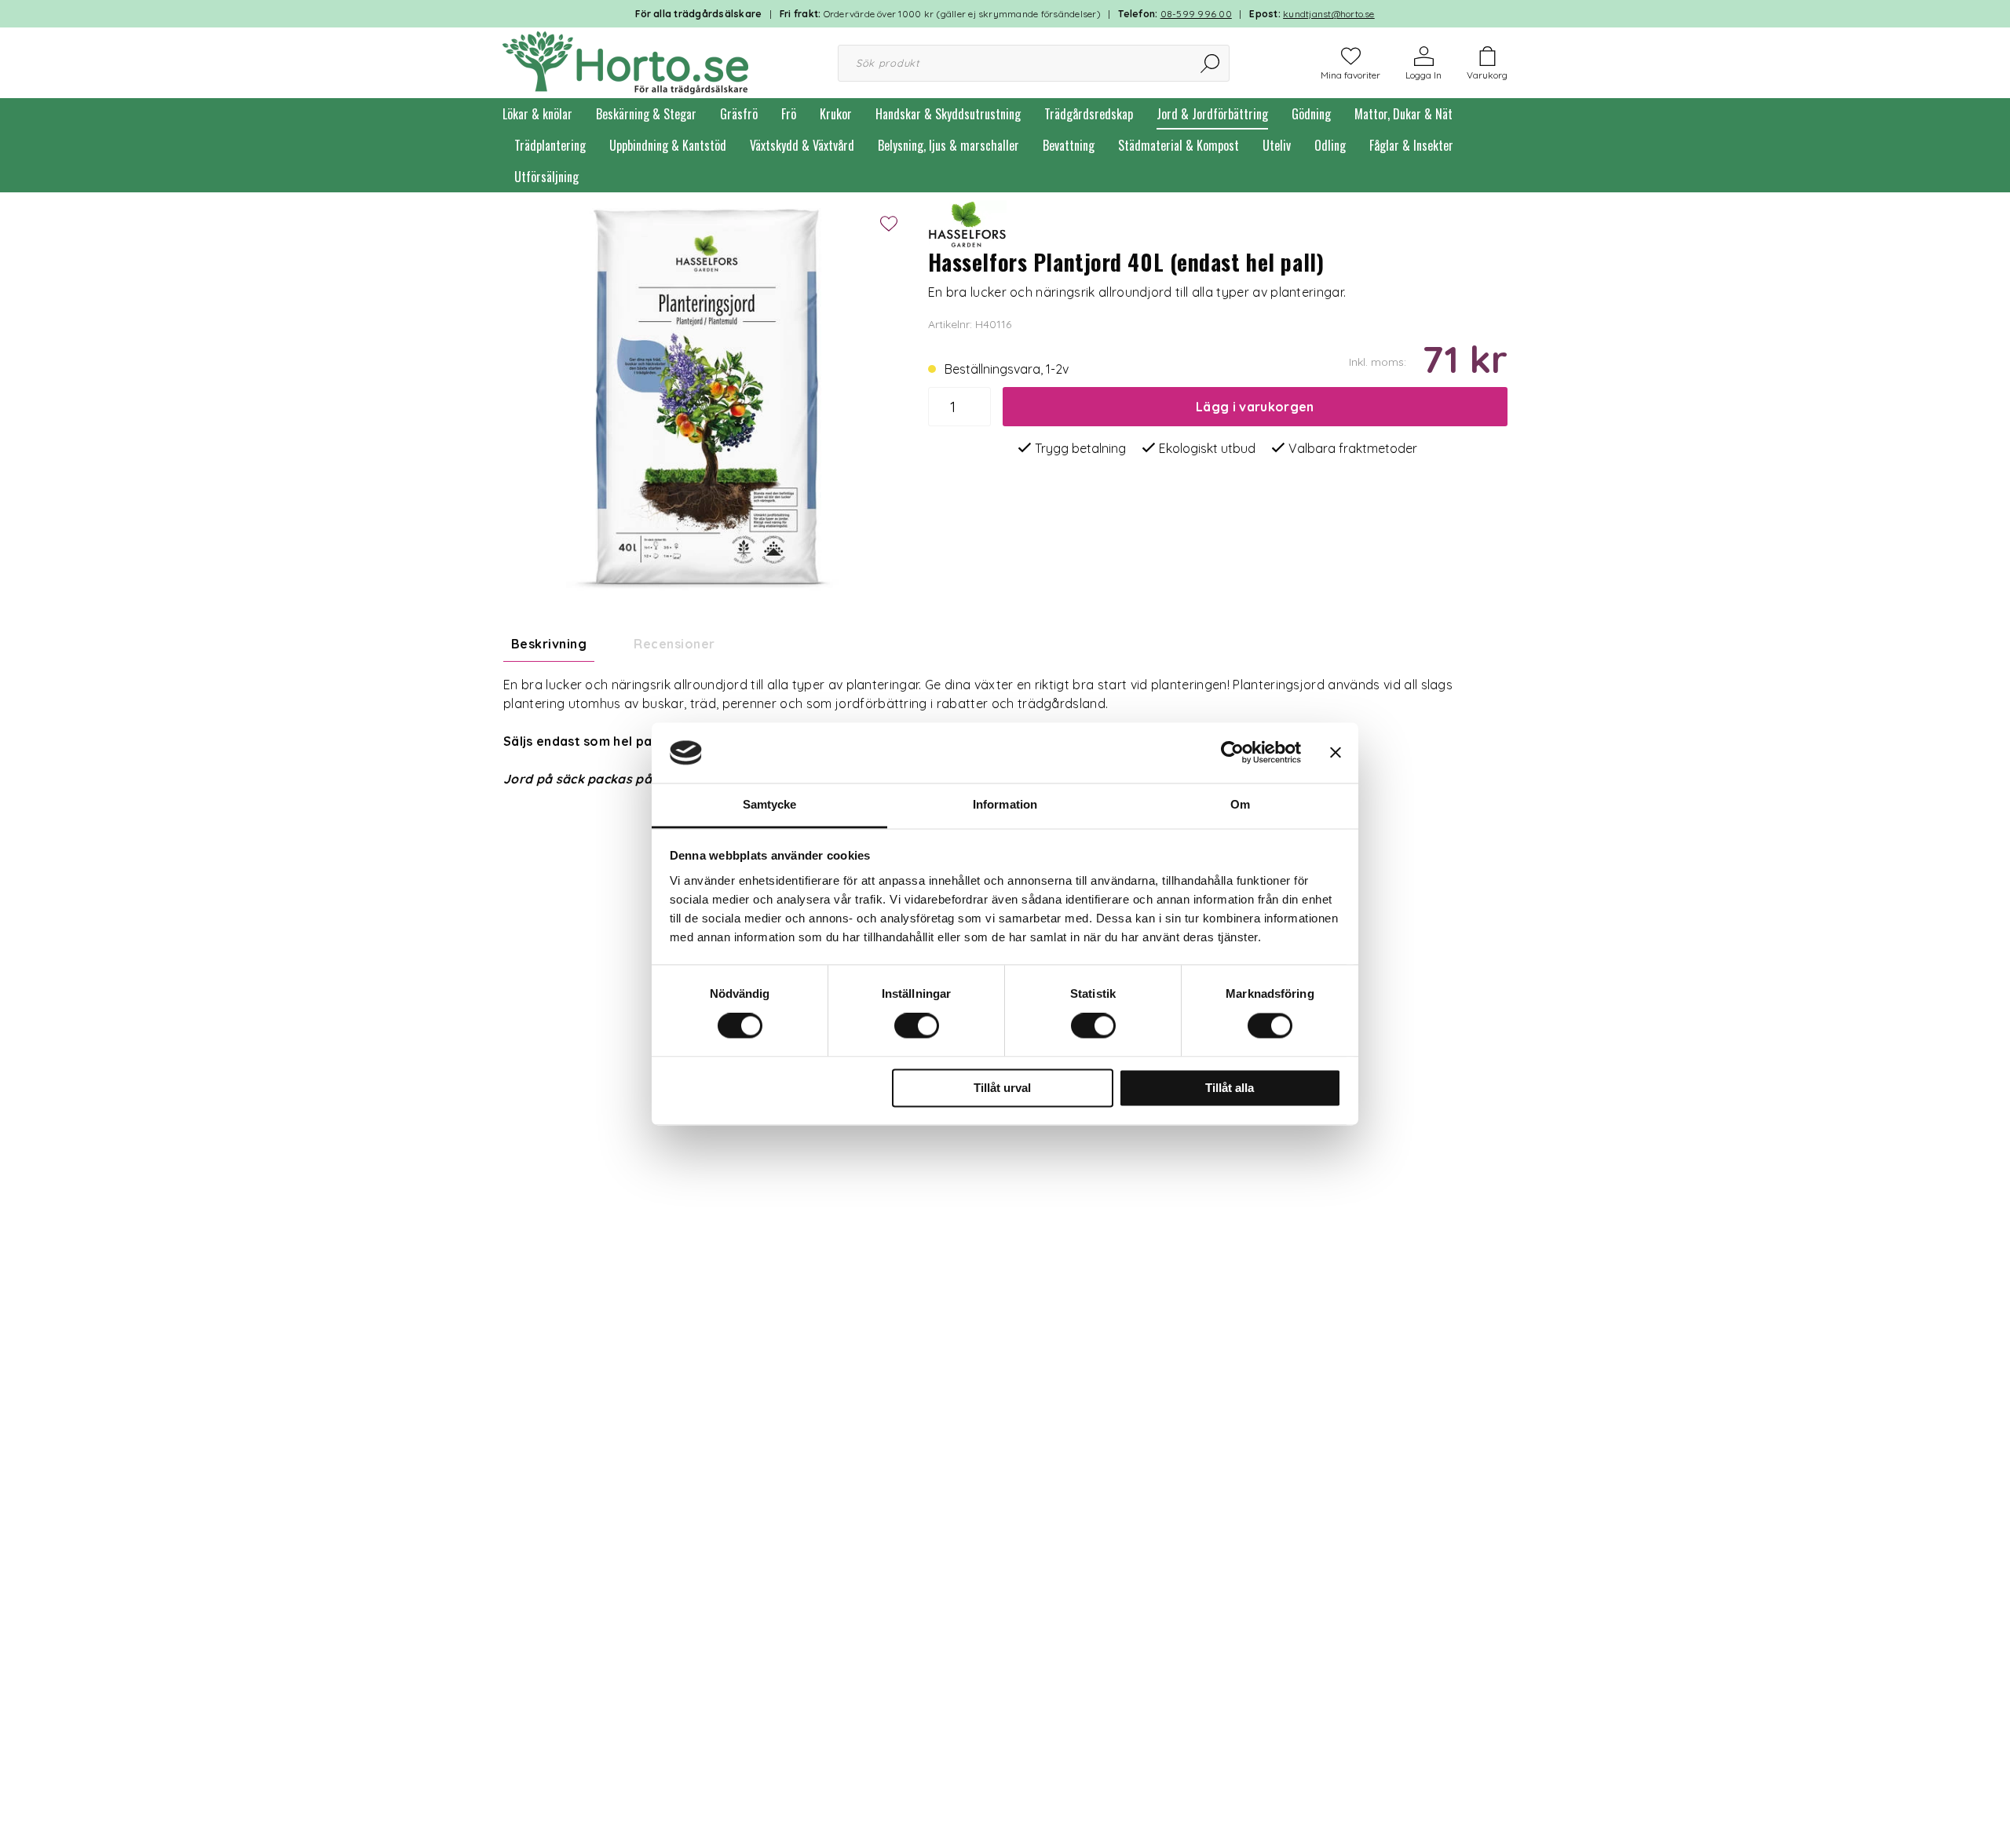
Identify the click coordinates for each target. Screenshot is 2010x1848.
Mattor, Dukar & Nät (1403, 114)
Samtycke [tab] (770, 804)
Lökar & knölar (537, 114)
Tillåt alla (1230, 1088)
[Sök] (1211, 63)
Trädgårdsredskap (1089, 114)
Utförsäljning (546, 177)
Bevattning (1069, 145)
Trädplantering (550, 145)
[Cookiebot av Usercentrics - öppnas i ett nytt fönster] (1232, 753)
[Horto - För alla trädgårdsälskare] (625, 61)
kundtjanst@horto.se (1329, 14)
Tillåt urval (1002, 1088)
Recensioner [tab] (674, 644)
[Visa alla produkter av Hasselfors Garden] (967, 222)
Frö (789, 114)
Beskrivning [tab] (549, 644)
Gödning (1311, 114)
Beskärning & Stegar (646, 114)
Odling (1330, 145)
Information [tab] (1005, 804)
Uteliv (1277, 145)
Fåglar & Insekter (1411, 145)
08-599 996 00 (1196, 14)
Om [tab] (1240, 804)
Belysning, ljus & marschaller (948, 145)
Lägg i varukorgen (1255, 407)
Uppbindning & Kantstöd (668, 145)
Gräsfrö (739, 114)
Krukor (836, 114)
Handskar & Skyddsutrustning (948, 114)
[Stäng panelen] (1336, 753)
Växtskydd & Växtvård (802, 145)
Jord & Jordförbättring (1212, 114)
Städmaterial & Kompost (1179, 145)
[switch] (917, 1026)
